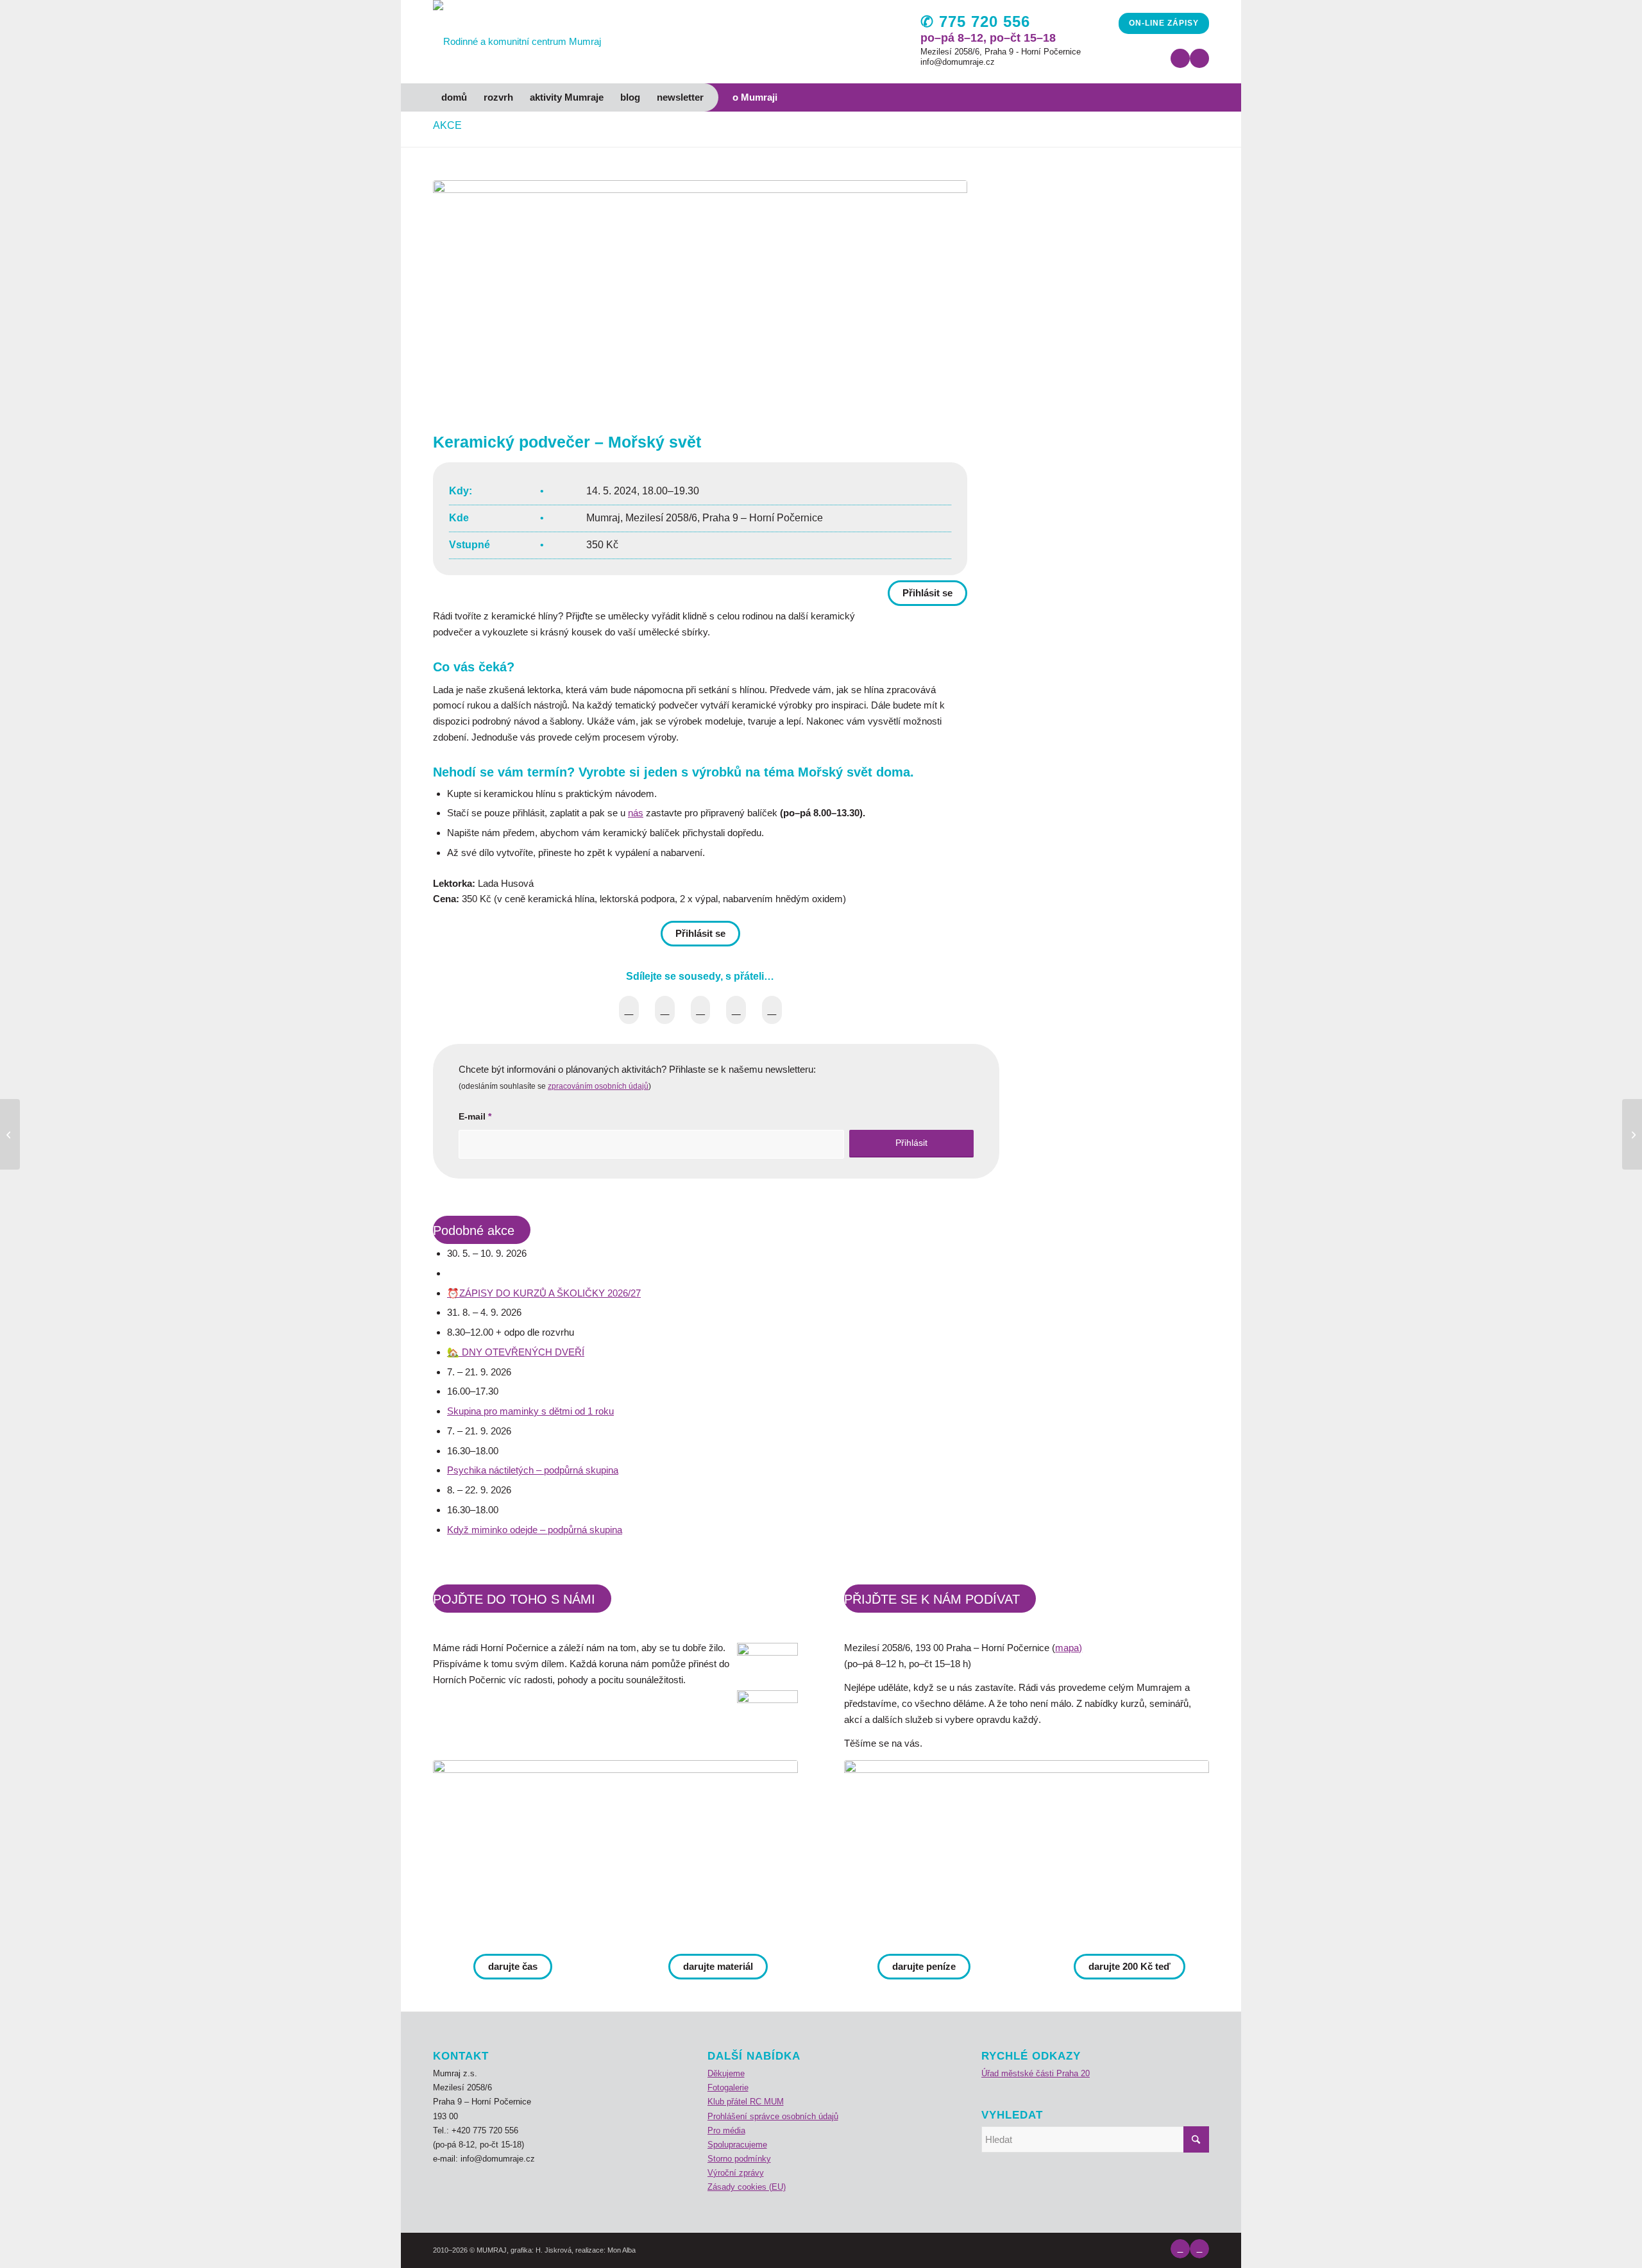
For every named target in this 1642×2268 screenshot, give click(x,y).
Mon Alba (622, 2250)
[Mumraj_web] (615, 1851)
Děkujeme (726, 2073)
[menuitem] (454, 97)
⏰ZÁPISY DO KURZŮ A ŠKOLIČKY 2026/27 (544, 1293)
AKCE (447, 125)
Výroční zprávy (736, 2173)
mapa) (1069, 1648)
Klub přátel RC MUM (746, 2102)
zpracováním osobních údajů (598, 1086)
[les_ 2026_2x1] (1027, 1851)
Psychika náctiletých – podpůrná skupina (533, 1470)
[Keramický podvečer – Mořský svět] (700, 296)
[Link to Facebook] (1180, 58)
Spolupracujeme (737, 2145)
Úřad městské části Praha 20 (1036, 2073)
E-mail (475, 1117)
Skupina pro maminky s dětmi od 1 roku (530, 1411)
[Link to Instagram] (1199, 58)
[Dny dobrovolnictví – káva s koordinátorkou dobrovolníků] (10, 1134)
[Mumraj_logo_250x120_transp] (517, 42)
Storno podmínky (739, 2159)
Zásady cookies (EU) (747, 2187)
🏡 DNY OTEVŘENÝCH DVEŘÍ (516, 1352)
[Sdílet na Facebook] (629, 1010)
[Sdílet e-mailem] (772, 1010)
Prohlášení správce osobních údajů (773, 2116)
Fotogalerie (728, 2087)
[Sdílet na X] (665, 1010)
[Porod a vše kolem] (1632, 1134)
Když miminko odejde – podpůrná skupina (535, 1530)
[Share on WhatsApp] (701, 1010)
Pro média (726, 2130)
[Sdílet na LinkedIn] (736, 1010)
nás (636, 813)
